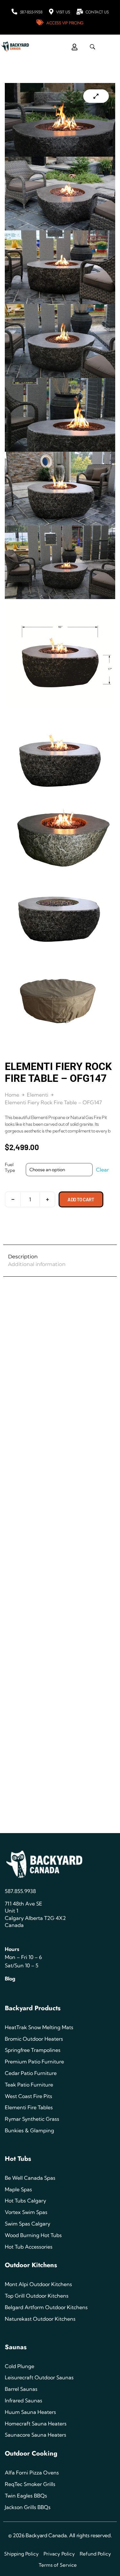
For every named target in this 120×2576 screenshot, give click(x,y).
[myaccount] (75, 47)
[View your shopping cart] (58, 42)
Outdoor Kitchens (31, 2265)
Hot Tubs (18, 2159)
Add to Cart (81, 1199)
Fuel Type (10, 1167)
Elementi (38, 1095)
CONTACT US (97, 12)
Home (12, 1095)
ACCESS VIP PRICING (65, 23)
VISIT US (63, 12)
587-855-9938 (31, 12)
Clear (102, 1170)
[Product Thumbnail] (96, 96)
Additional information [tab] (37, 1264)
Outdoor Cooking (31, 2453)
